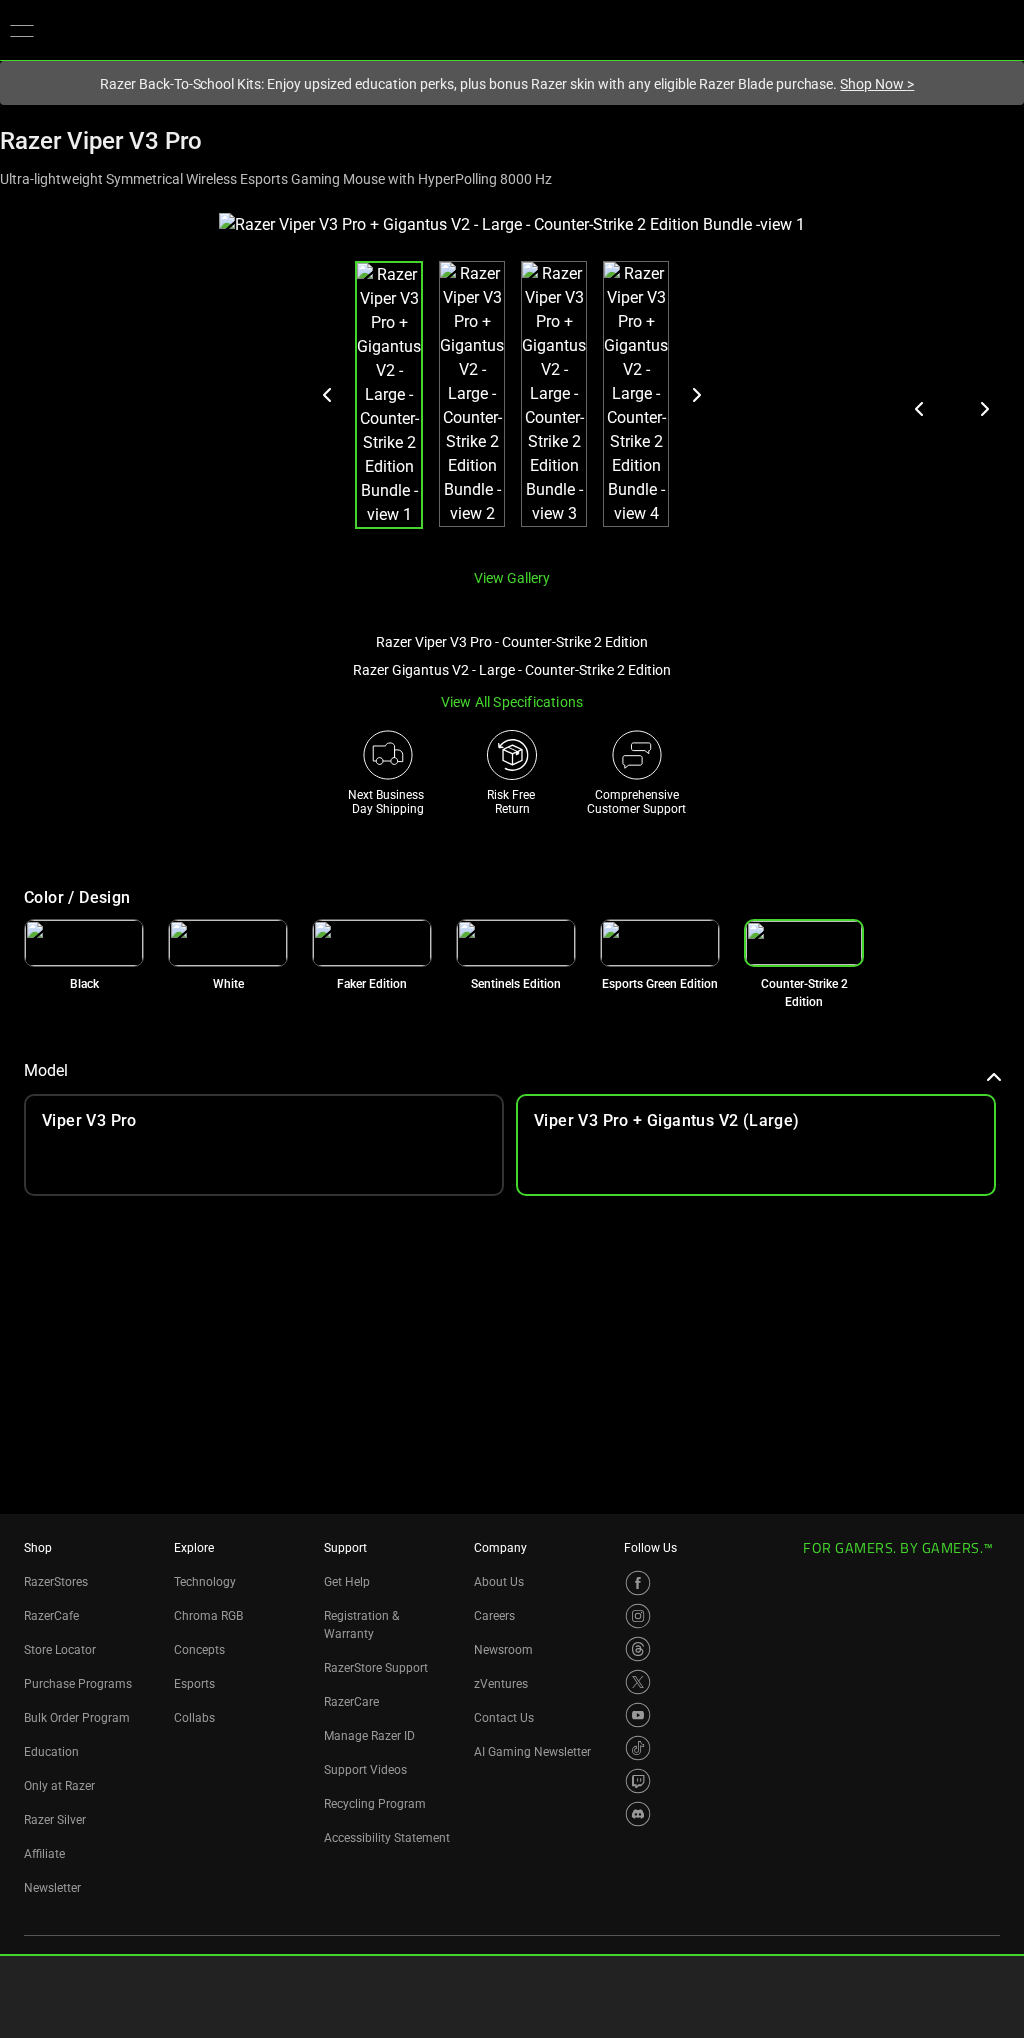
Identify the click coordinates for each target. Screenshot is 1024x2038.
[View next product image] (984, 409)
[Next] (696, 395)
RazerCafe (51, 1616)
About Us (499, 1582)
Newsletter (52, 1888)
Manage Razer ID (369, 1736)
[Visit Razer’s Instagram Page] (638, 1616)
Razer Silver (55, 1820)
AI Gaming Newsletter (532, 1752)
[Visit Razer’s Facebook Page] (638, 1583)
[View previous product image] (920, 409)
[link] (84, 943)
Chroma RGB (208, 1616)
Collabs (194, 1718)
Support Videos (365, 1770)
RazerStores (56, 1582)
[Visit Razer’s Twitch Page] (638, 1781)
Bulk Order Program (77, 1718)
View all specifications (512, 702)
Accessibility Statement (387, 1838)
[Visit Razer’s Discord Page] (638, 1814)
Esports (194, 1684)
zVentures (501, 1684)
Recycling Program (375, 1804)
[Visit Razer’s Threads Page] (638, 1649)
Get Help (347, 1582)
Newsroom (503, 1650)
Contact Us (504, 1718)
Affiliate (44, 1854)
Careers (494, 1616)
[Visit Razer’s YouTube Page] (638, 1715)
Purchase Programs (78, 1684)
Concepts (199, 1650)
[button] (22, 30)
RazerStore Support (376, 1668)
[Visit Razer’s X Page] (638, 1682)
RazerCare (351, 1702)
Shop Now (877, 84)
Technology (205, 1582)
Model (46, 1070)
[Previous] (328, 395)
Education (51, 1752)
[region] (512, 382)
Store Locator (60, 1650)
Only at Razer (59, 1786)
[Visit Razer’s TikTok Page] (638, 1748)
